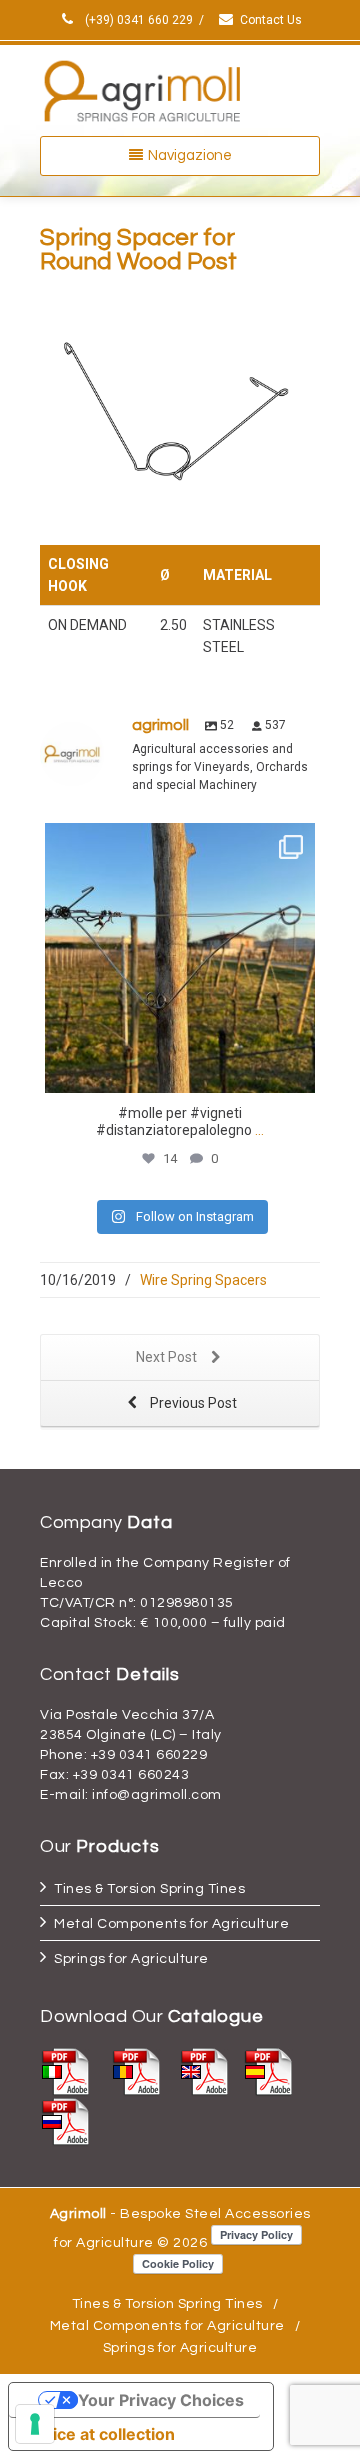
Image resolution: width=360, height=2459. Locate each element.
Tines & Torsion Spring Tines (149, 1889)
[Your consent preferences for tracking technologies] (35, 2424)
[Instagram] (295, 1068)
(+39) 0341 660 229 (137, 20)
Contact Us (271, 20)
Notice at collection (100, 2434)
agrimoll (179, 842)
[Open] (180, 958)
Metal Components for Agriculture (171, 1924)
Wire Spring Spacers (203, 1280)
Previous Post (192, 1403)
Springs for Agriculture (131, 1959)
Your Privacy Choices (161, 2400)
